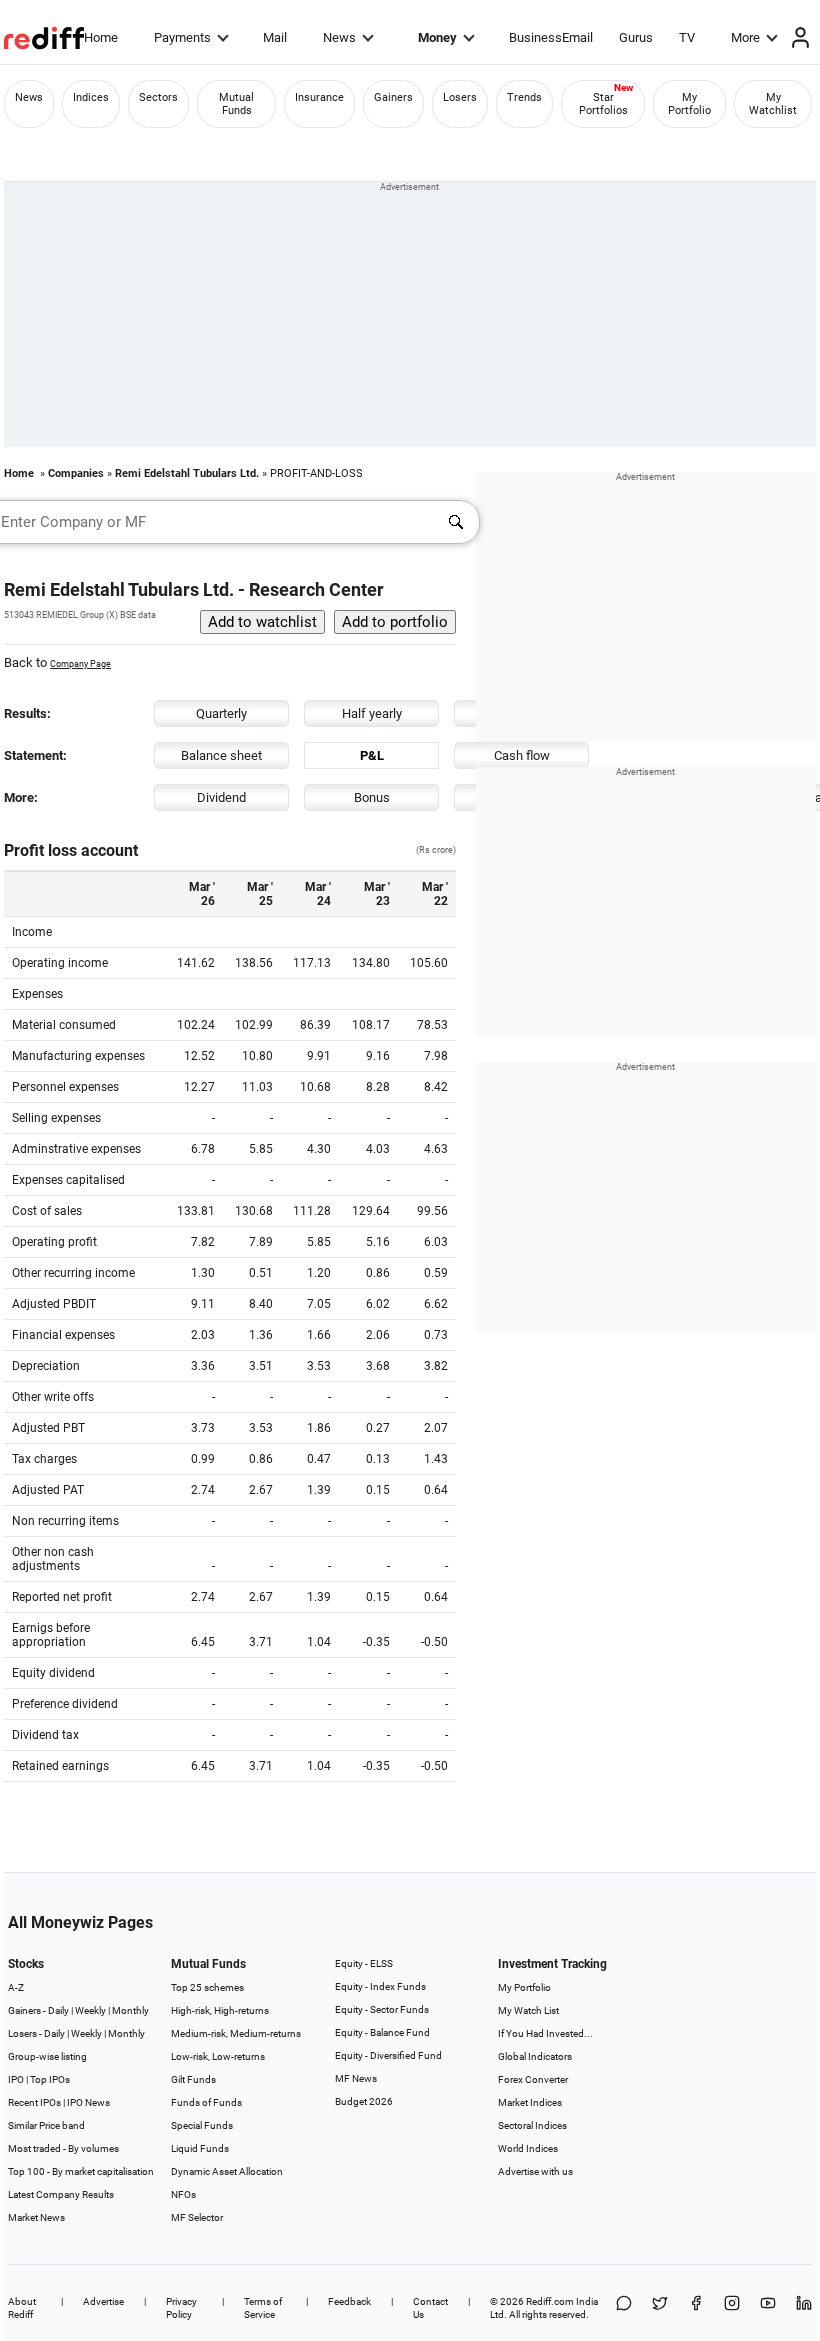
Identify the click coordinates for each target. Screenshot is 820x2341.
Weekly (90, 2010)
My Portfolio (689, 104)
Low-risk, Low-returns (218, 2056)
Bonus (372, 797)
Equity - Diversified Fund (388, 2055)
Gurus (636, 37)
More (745, 37)
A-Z (16, 1987)
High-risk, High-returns (220, 2010)
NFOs (183, 2194)
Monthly (130, 2010)
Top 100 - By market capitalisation (81, 2171)
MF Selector (197, 2217)
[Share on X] (660, 2308)
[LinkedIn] (804, 2308)
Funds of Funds (206, 2102)
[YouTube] (768, 2308)
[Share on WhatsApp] (624, 2308)
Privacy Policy (181, 2308)
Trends (524, 97)
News (339, 37)
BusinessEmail (551, 37)
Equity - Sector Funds (382, 2009)
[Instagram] (732, 2308)
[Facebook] (696, 2308)
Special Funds (202, 2125)
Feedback (349, 2301)
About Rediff (22, 2308)
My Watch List (528, 2010)
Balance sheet (221, 755)
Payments (182, 37)
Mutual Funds (236, 104)
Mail (275, 37)
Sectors (158, 97)
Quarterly (221, 713)
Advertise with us (535, 2171)
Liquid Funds (200, 2148)
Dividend (221, 797)
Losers (460, 97)
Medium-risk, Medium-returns (236, 2033)
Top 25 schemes (207, 1987)
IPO (16, 2079)
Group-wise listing (47, 2056)
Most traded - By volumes (63, 2148)
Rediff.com (550, 2301)
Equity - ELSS (364, 1963)
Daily (58, 2010)
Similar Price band (46, 2125)
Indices (91, 97)
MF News (356, 2078)
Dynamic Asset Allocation (227, 2171)
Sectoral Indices (532, 2125)
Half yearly (372, 713)
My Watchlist (773, 104)
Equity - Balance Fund (382, 2032)
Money (437, 37)
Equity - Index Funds (380, 1986)
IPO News (88, 2102)
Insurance (319, 97)
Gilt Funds (193, 2079)
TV (687, 37)
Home (101, 37)
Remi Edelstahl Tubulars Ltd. (187, 473)
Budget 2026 (364, 2101)
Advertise (103, 2301)
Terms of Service (263, 2308)
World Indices (528, 2148)
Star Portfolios (603, 104)
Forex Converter (533, 2079)
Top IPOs (50, 2079)
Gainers (393, 97)
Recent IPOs (34, 2102)
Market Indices (530, 2102)
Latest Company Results (61, 2194)
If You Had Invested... (545, 2033)
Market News (36, 2217)
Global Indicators (535, 2056)
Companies (76, 473)
